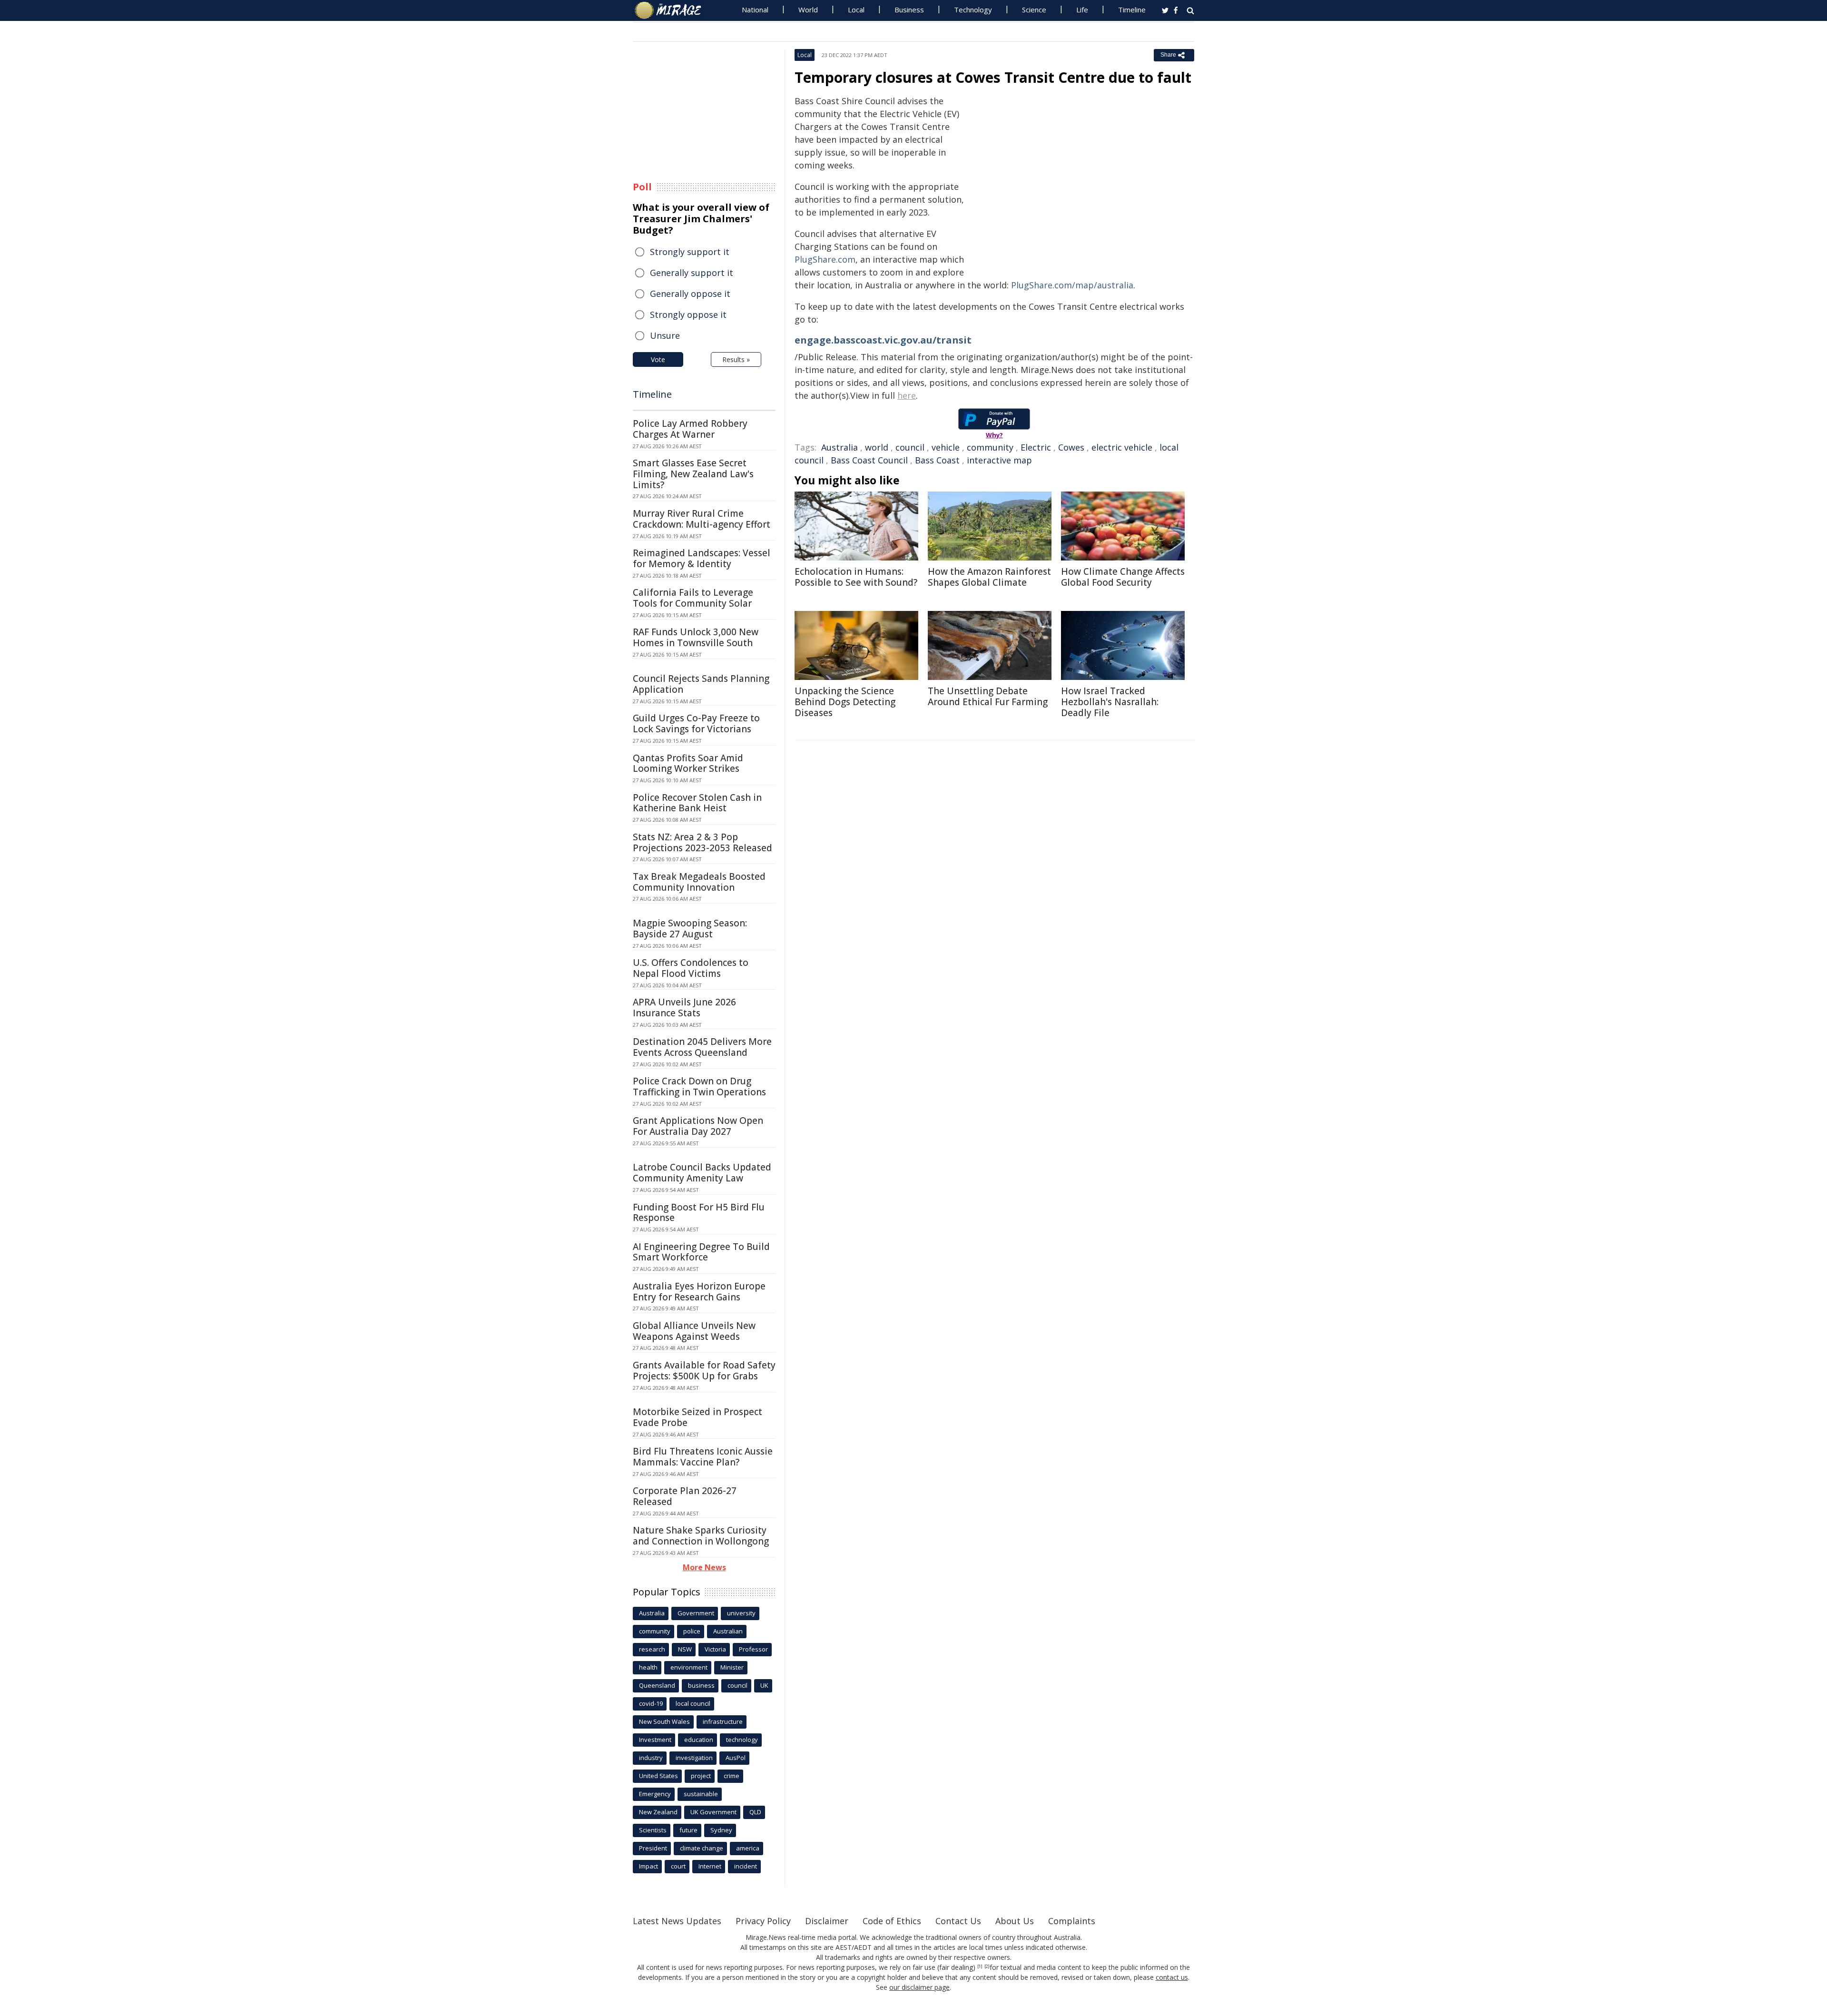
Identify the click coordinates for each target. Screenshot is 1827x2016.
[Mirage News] (673, 10)
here (907, 395)
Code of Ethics (892, 1921)
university (741, 1613)
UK (764, 1685)
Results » (736, 359)
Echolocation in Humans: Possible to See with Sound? (856, 577)
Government (696, 1613)
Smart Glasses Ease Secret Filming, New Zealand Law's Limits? (693, 474)
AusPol (736, 1758)
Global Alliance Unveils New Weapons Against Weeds (694, 1331)
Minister (732, 1667)
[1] (980, 1967)
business (701, 1685)
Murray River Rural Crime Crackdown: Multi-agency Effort (702, 519)
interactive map (999, 460)
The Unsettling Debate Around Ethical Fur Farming (988, 696)
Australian (728, 1631)
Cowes (1071, 447)
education (699, 1740)
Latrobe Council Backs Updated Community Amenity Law (702, 1173)
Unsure (665, 335)
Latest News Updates (677, 1921)
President (653, 1848)
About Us (1015, 1921)
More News (704, 1567)
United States (658, 1776)
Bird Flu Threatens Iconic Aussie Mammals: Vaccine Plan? (703, 1457)
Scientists (653, 1830)
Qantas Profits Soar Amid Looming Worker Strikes (688, 763)
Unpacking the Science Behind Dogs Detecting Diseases (845, 702)
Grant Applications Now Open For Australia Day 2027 (698, 1126)
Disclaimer (827, 1921)
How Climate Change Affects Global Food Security (1123, 577)
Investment (655, 1740)
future (688, 1830)
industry (651, 1758)
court (678, 1866)
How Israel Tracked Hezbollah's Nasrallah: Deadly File (1110, 702)
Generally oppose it (690, 294)
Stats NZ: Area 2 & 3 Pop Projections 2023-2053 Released (702, 842)
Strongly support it (690, 252)
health (648, 1667)
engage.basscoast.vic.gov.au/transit (883, 340)
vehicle (946, 447)
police (692, 1631)
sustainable (701, 1794)
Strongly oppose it (688, 315)
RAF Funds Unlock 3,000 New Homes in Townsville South (696, 637)
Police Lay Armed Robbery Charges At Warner (690, 429)
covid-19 (651, 1703)
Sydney (721, 1830)
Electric (1036, 447)
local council (693, 1703)
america (748, 1848)
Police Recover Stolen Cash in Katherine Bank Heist (697, 803)
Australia (840, 447)
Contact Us (958, 1921)
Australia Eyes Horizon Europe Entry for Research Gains (699, 1292)
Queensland (657, 1685)
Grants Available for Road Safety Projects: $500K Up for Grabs (704, 1371)
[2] (987, 1967)
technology (742, 1740)
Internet (710, 1866)
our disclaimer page (919, 1987)
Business (909, 10)
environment (689, 1667)
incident (746, 1866)
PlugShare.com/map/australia (1072, 285)
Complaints (1072, 1921)
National (755, 10)
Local (856, 10)
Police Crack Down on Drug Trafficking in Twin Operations (699, 1087)
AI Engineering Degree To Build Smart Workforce (701, 1252)
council (910, 447)
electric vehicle (1122, 447)
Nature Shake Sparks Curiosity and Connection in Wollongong (701, 1536)
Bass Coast (937, 460)
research (652, 1649)
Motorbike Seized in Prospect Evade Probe (697, 1417)
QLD (755, 1812)
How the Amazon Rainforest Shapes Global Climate (989, 577)
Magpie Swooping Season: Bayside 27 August (690, 929)
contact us (1172, 1977)
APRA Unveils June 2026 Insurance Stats (684, 1008)
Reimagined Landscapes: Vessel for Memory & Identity (702, 558)
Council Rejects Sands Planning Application (701, 684)
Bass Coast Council (869, 460)
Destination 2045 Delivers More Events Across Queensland (702, 1047)
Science (1034, 10)
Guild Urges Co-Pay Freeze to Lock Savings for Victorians (696, 723)
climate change (702, 1848)
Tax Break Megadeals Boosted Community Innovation (699, 882)
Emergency (655, 1794)
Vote (658, 359)
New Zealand (658, 1812)
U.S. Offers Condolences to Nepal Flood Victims (691, 968)
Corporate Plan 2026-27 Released (685, 1496)
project (701, 1776)
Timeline (1132, 10)
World (808, 10)
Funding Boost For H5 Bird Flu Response (699, 1213)
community (990, 447)
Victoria (715, 1649)
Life (1082, 10)
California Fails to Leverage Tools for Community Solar (693, 598)
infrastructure (723, 1721)
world (877, 447)
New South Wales (664, 1721)
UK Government (713, 1812)
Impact (648, 1866)
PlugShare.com (825, 259)
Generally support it (692, 273)
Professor (753, 1649)
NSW (685, 1649)
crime (732, 1776)
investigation (694, 1758)
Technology (973, 10)
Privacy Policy (763, 1921)
